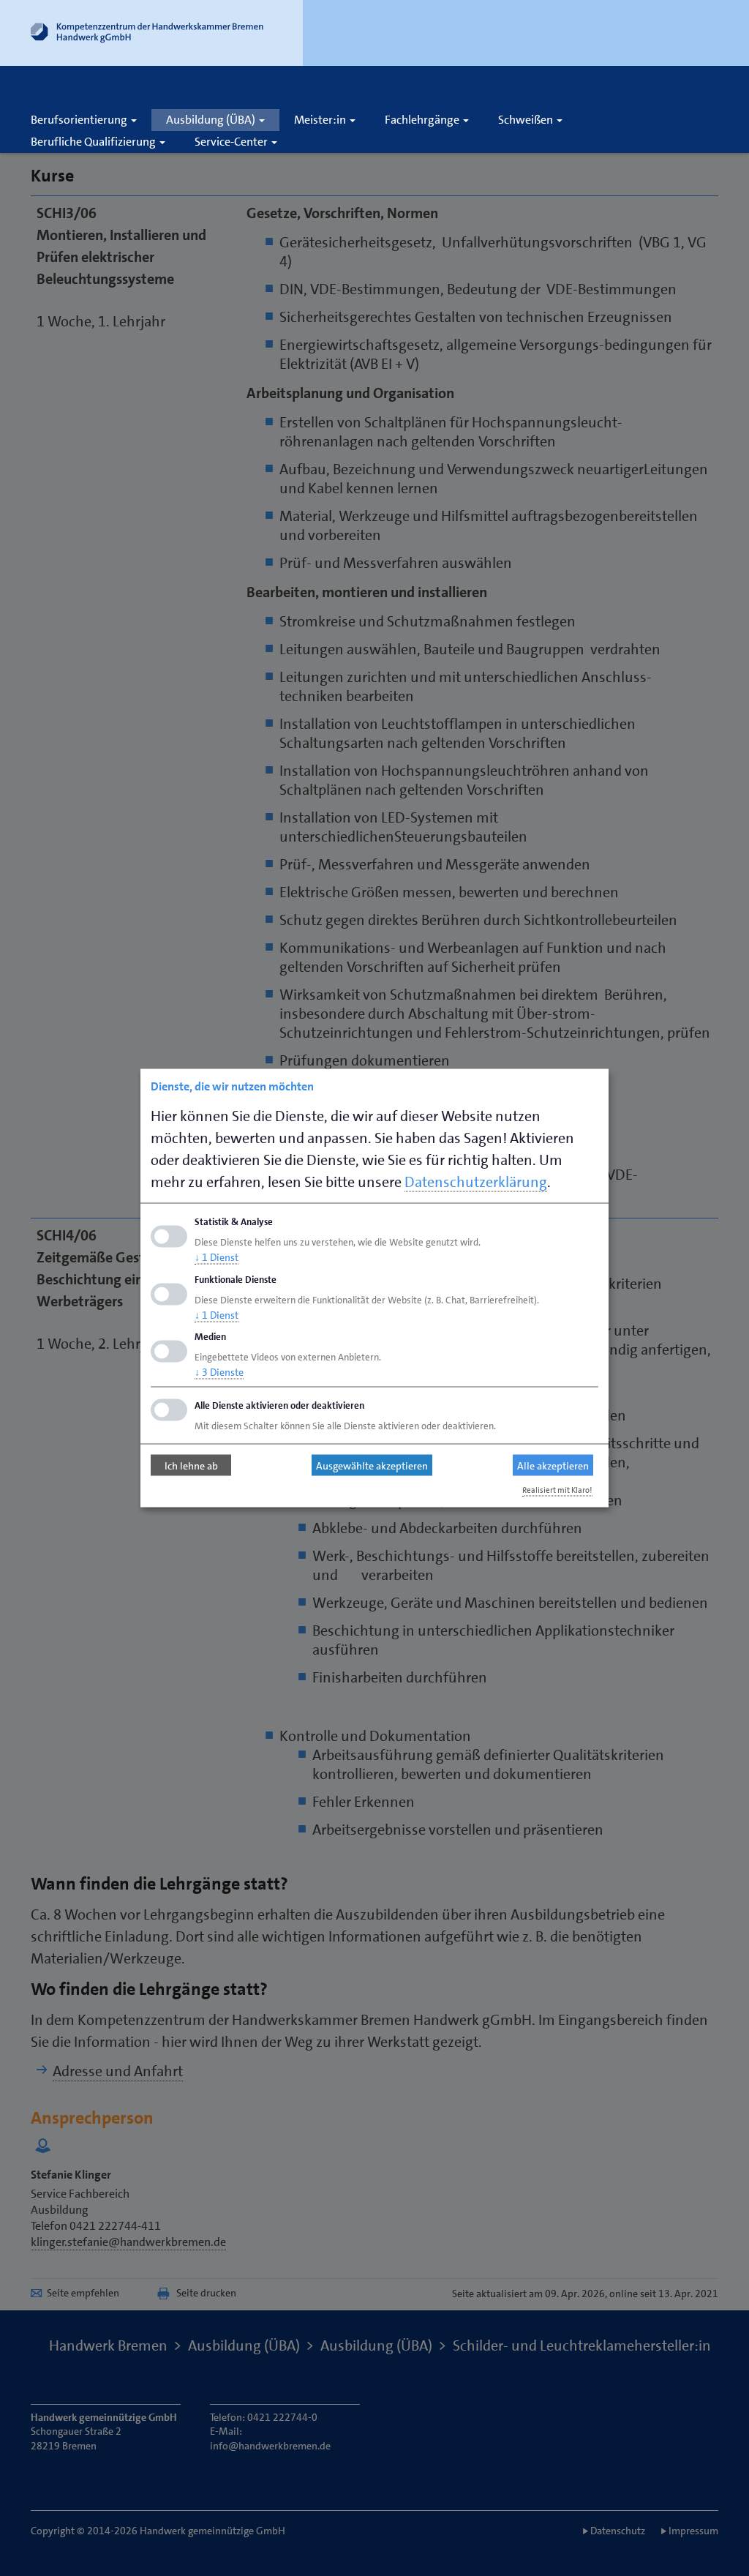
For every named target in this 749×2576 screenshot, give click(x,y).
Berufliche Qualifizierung (94, 142)
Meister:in (321, 120)
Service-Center (232, 142)
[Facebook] (515, 97)
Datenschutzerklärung (476, 1182)
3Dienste (219, 1372)
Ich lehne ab (191, 1465)
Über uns (396, 97)
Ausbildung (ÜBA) (212, 120)
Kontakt (452, 97)
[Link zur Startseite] (148, 36)
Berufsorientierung (80, 120)
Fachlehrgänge (423, 120)
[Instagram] (497, 97)
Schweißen (527, 120)
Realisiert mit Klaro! (557, 1490)
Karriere (348, 97)
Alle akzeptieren (553, 1465)
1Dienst (217, 1257)
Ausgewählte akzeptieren (372, 1465)
